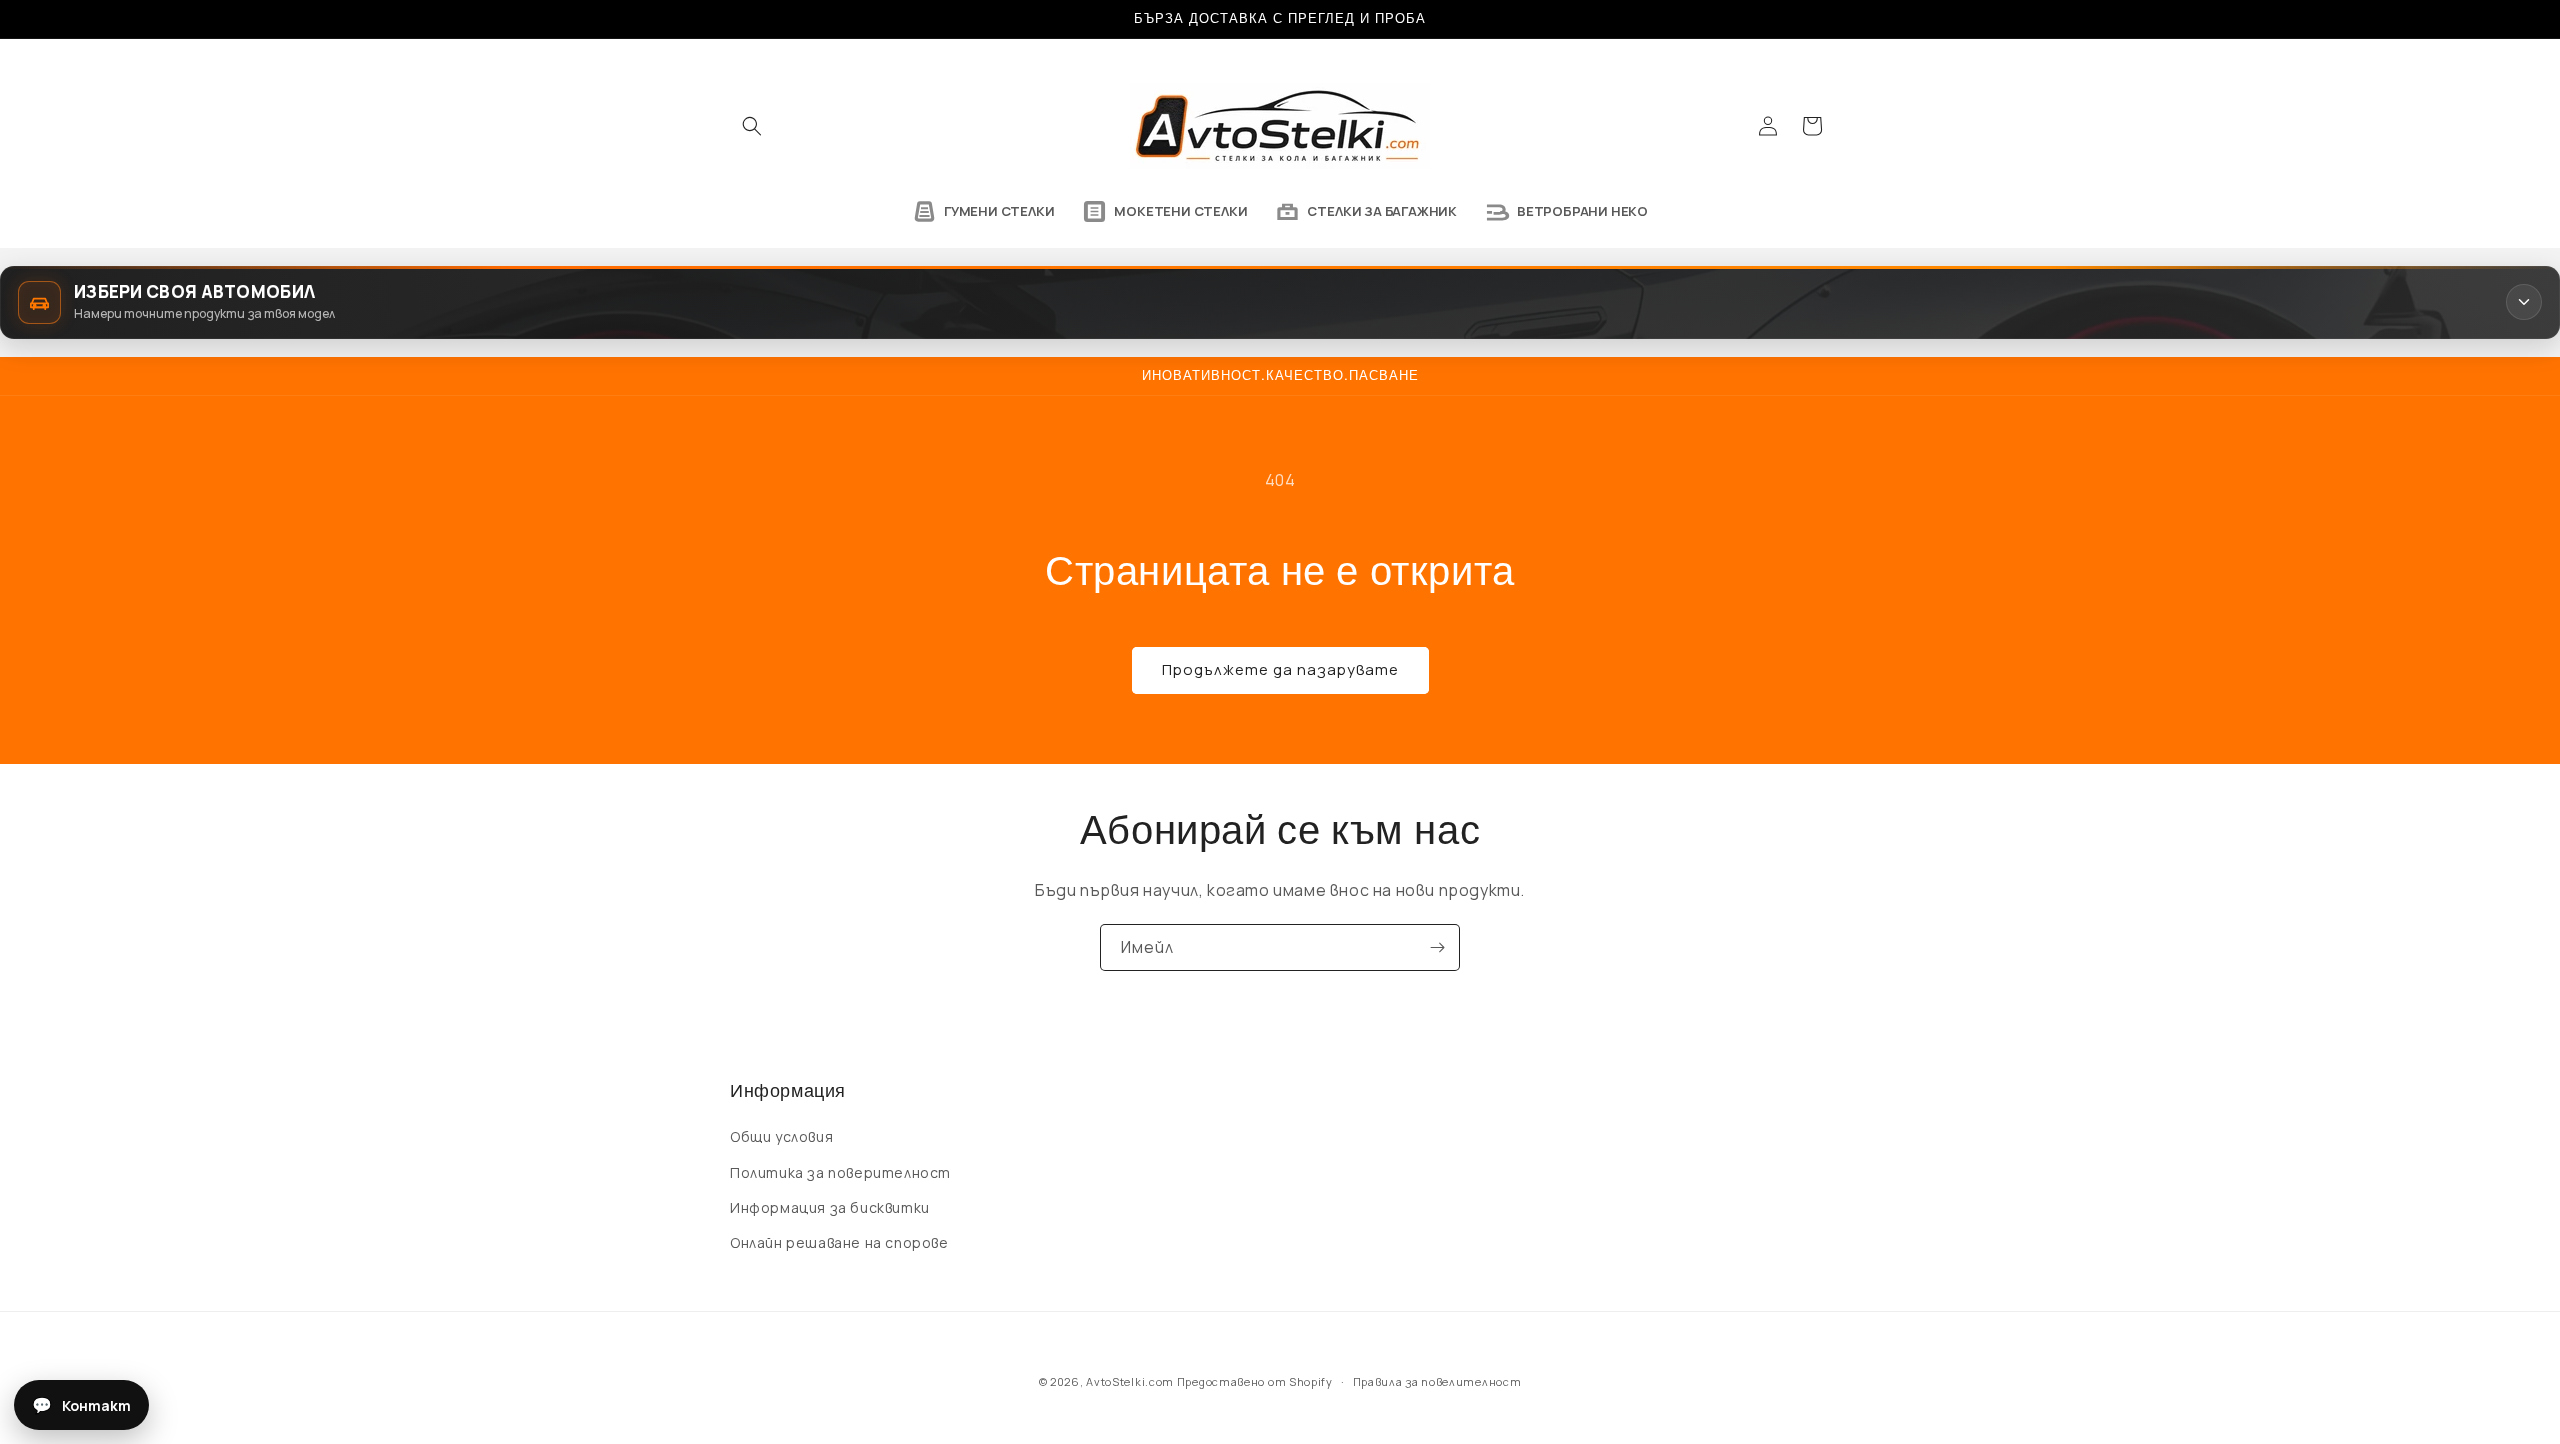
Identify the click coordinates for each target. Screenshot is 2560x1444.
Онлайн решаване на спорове (839, 1242)
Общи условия (781, 1137)
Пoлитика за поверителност (840, 1172)
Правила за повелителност (1437, 1380)
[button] (752, 126)
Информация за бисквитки (830, 1207)
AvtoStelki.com (1130, 1381)
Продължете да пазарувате (1280, 669)
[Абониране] (1437, 947)
